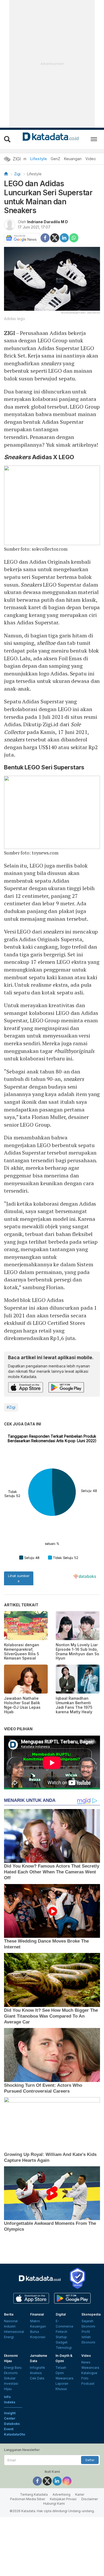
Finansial (37, 2314)
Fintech (61, 2332)
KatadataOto (15, 2434)
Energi (9, 2337)
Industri (10, 2326)
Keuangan (73, 159)
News (86, 2362)
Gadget (62, 2342)
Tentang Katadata (34, 2494)
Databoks (12, 2424)
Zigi (17, 174)
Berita (9, 2314)
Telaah (61, 2368)
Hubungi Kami (54, 2504)
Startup (61, 2337)
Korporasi (38, 2337)
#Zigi (11, 1407)
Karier (80, 2494)
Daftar (90, 2460)
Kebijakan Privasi (63, 2499)
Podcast (88, 2384)
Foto (85, 2378)
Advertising (61, 2494)
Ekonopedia (91, 2314)
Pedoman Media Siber (28, 2499)
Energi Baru (13, 2368)
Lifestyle (39, 159)
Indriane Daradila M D (48, 222)
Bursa (35, 2332)
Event (9, 2429)
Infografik (37, 2368)
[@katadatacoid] (67, 2481)
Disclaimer (90, 2499)
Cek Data (37, 2378)
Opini (60, 2373)
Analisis (36, 2373)
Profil (86, 2332)
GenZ (55, 159)
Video (91, 159)
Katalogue (89, 2373)
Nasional (11, 2321)
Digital (61, 2314)
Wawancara (64, 2378)
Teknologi (64, 2348)
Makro (35, 2321)
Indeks (10, 2402)
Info (7, 2397)
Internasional (14, 2332)
